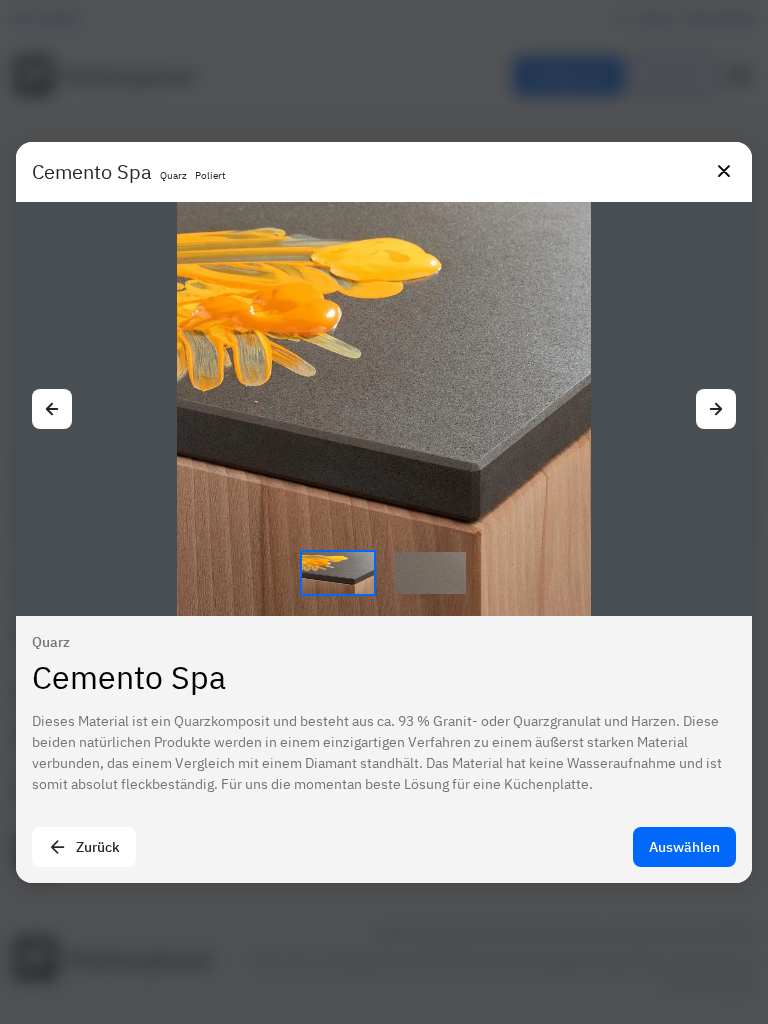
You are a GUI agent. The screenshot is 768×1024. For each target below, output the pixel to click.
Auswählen (684, 847)
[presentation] (384, 512)
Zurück (98, 847)
